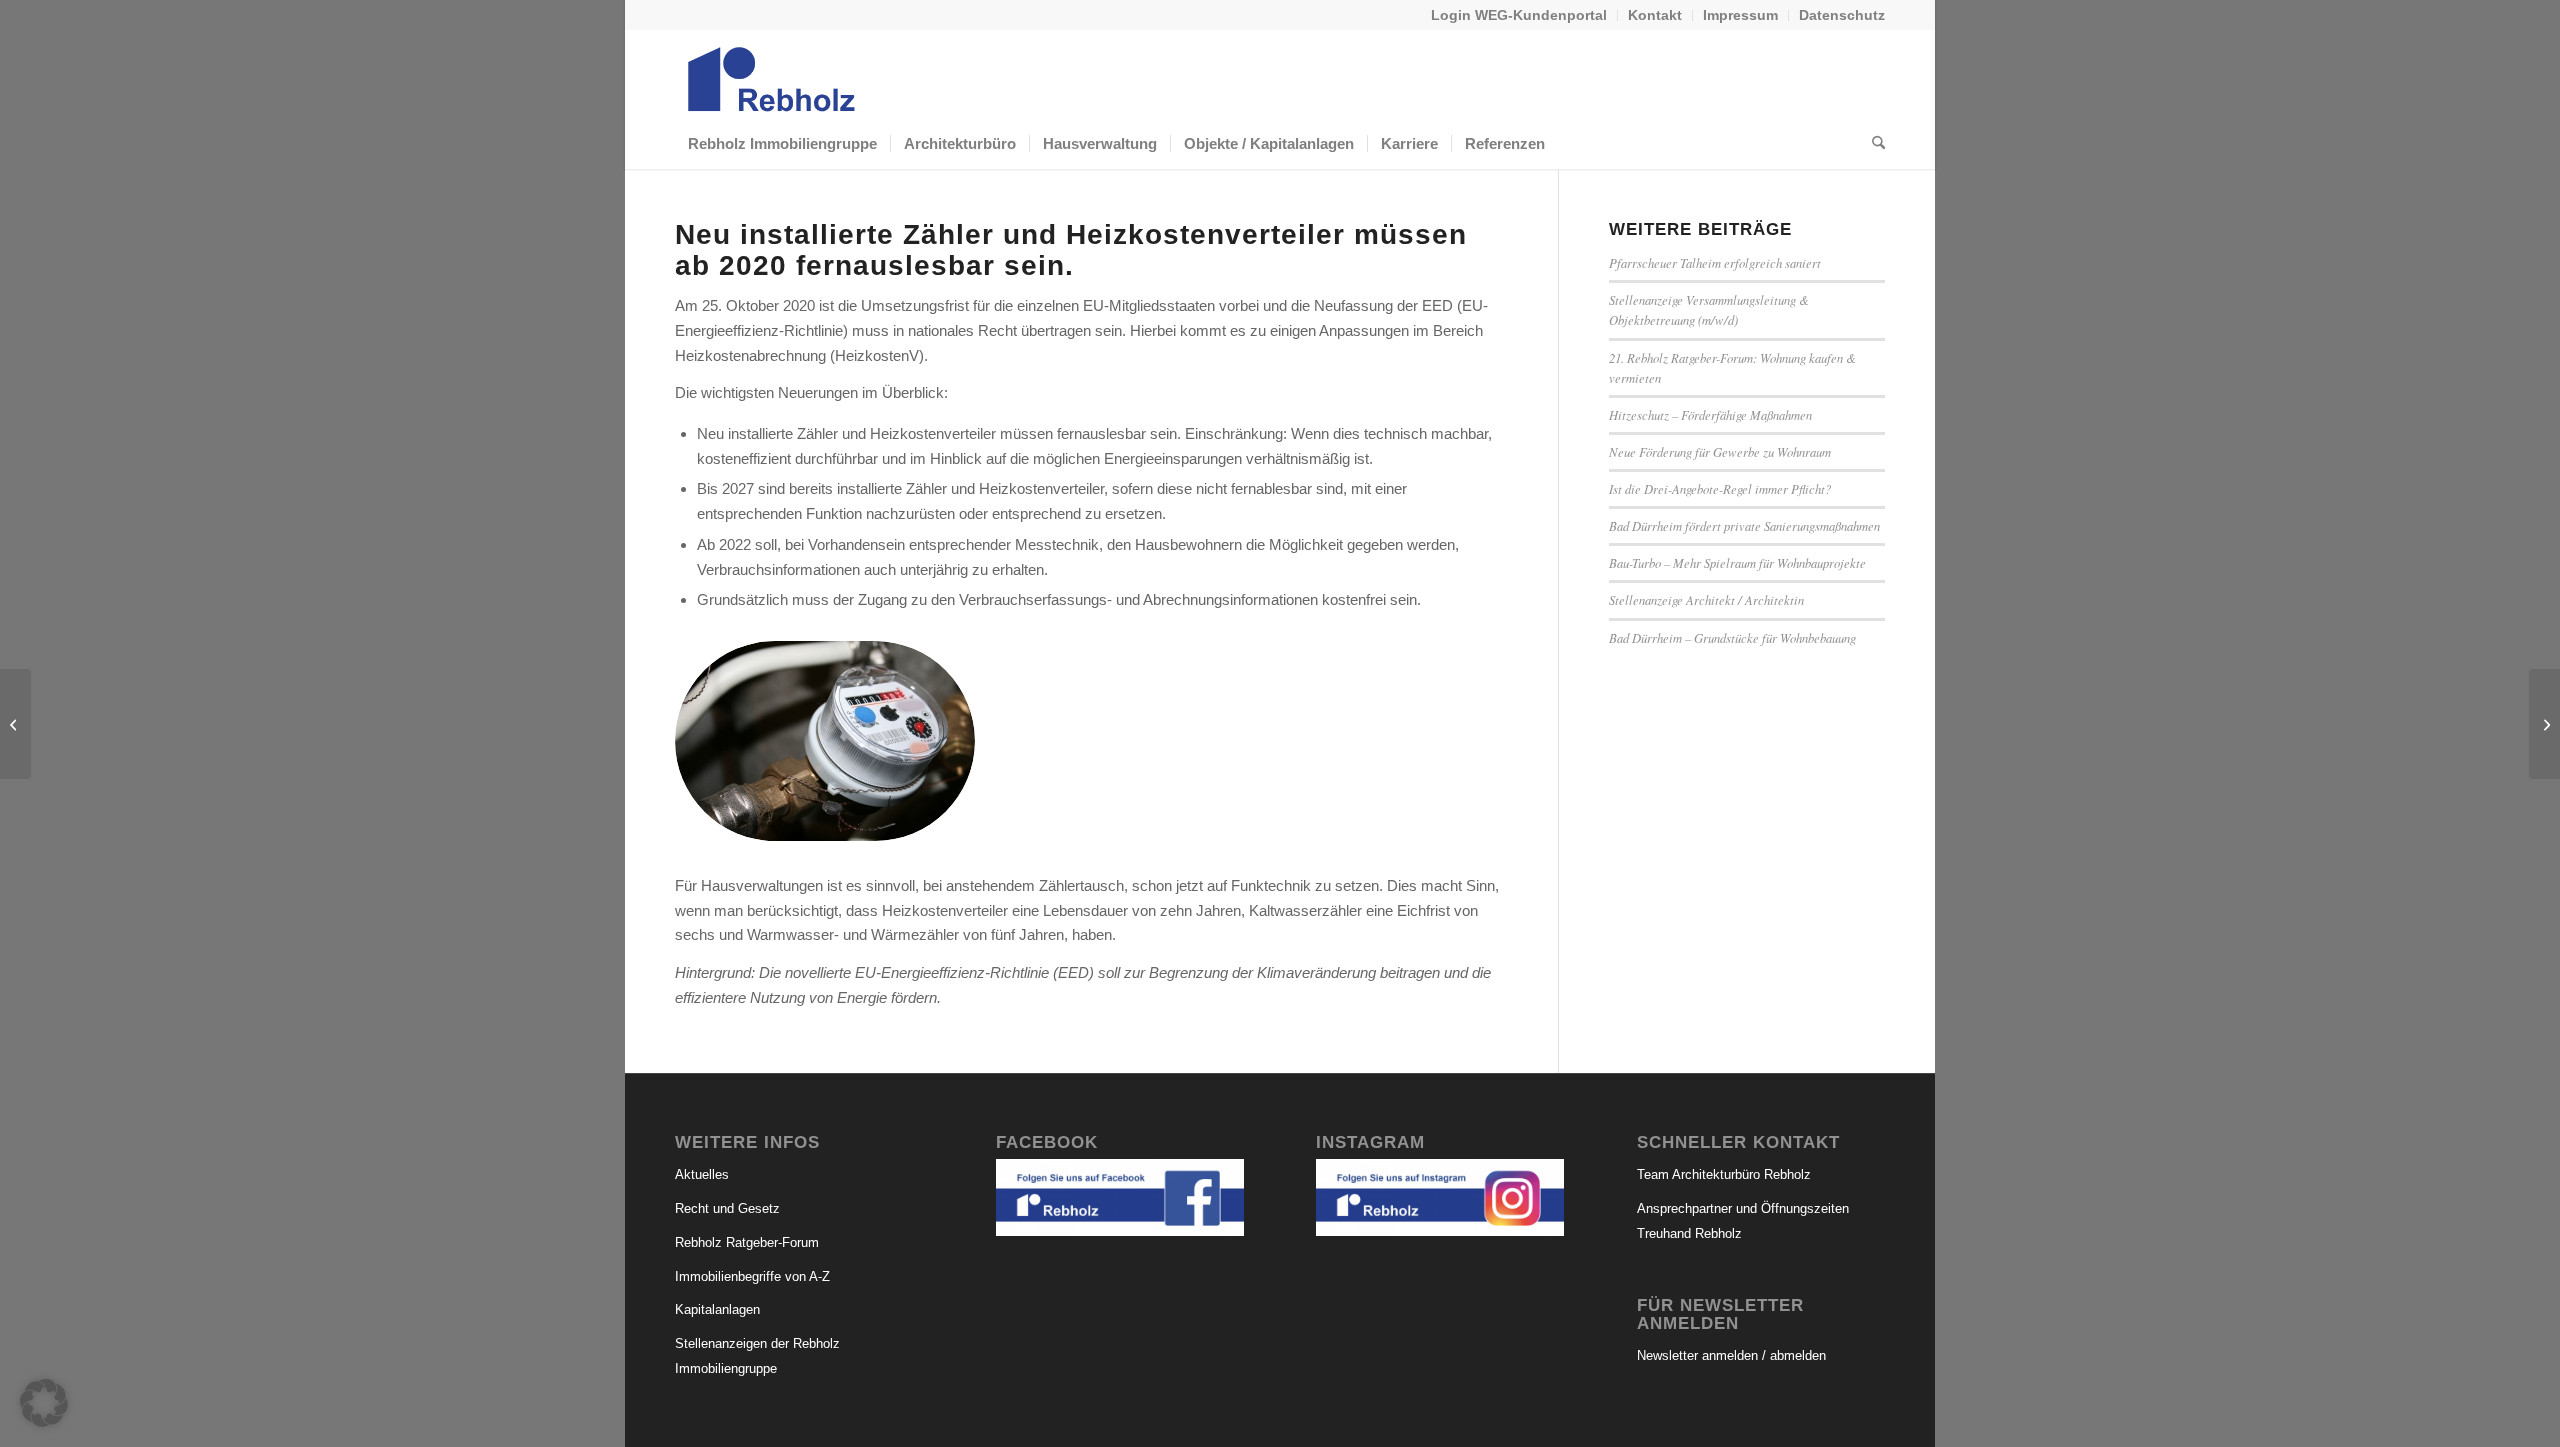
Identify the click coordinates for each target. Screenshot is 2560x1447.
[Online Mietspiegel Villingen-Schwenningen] (2544, 724)
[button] (44, 1403)
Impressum (1740, 15)
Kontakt (1655, 15)
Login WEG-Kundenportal (1519, 15)
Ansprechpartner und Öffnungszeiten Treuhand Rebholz (1743, 1221)
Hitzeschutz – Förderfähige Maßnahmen (1710, 414)
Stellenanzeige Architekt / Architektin (1706, 599)
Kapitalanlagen (717, 1309)
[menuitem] (1519, 15)
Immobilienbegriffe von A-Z (752, 1276)
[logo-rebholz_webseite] (773, 74)
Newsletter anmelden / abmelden (1731, 1355)
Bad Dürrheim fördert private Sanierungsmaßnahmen (1744, 525)
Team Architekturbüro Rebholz (1724, 1174)
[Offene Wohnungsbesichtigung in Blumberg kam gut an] (15, 724)
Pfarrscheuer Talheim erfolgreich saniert (1715, 262)
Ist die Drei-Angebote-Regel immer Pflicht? (1720, 488)
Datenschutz (1842, 15)
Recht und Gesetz (727, 1208)
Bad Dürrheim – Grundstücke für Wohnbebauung (1732, 637)
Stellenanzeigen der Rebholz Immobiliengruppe (757, 1356)
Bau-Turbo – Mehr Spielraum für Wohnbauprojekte (1737, 562)
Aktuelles (702, 1174)
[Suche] (1872, 144)
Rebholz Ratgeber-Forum (747, 1242)
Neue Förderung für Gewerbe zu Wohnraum (1720, 451)
